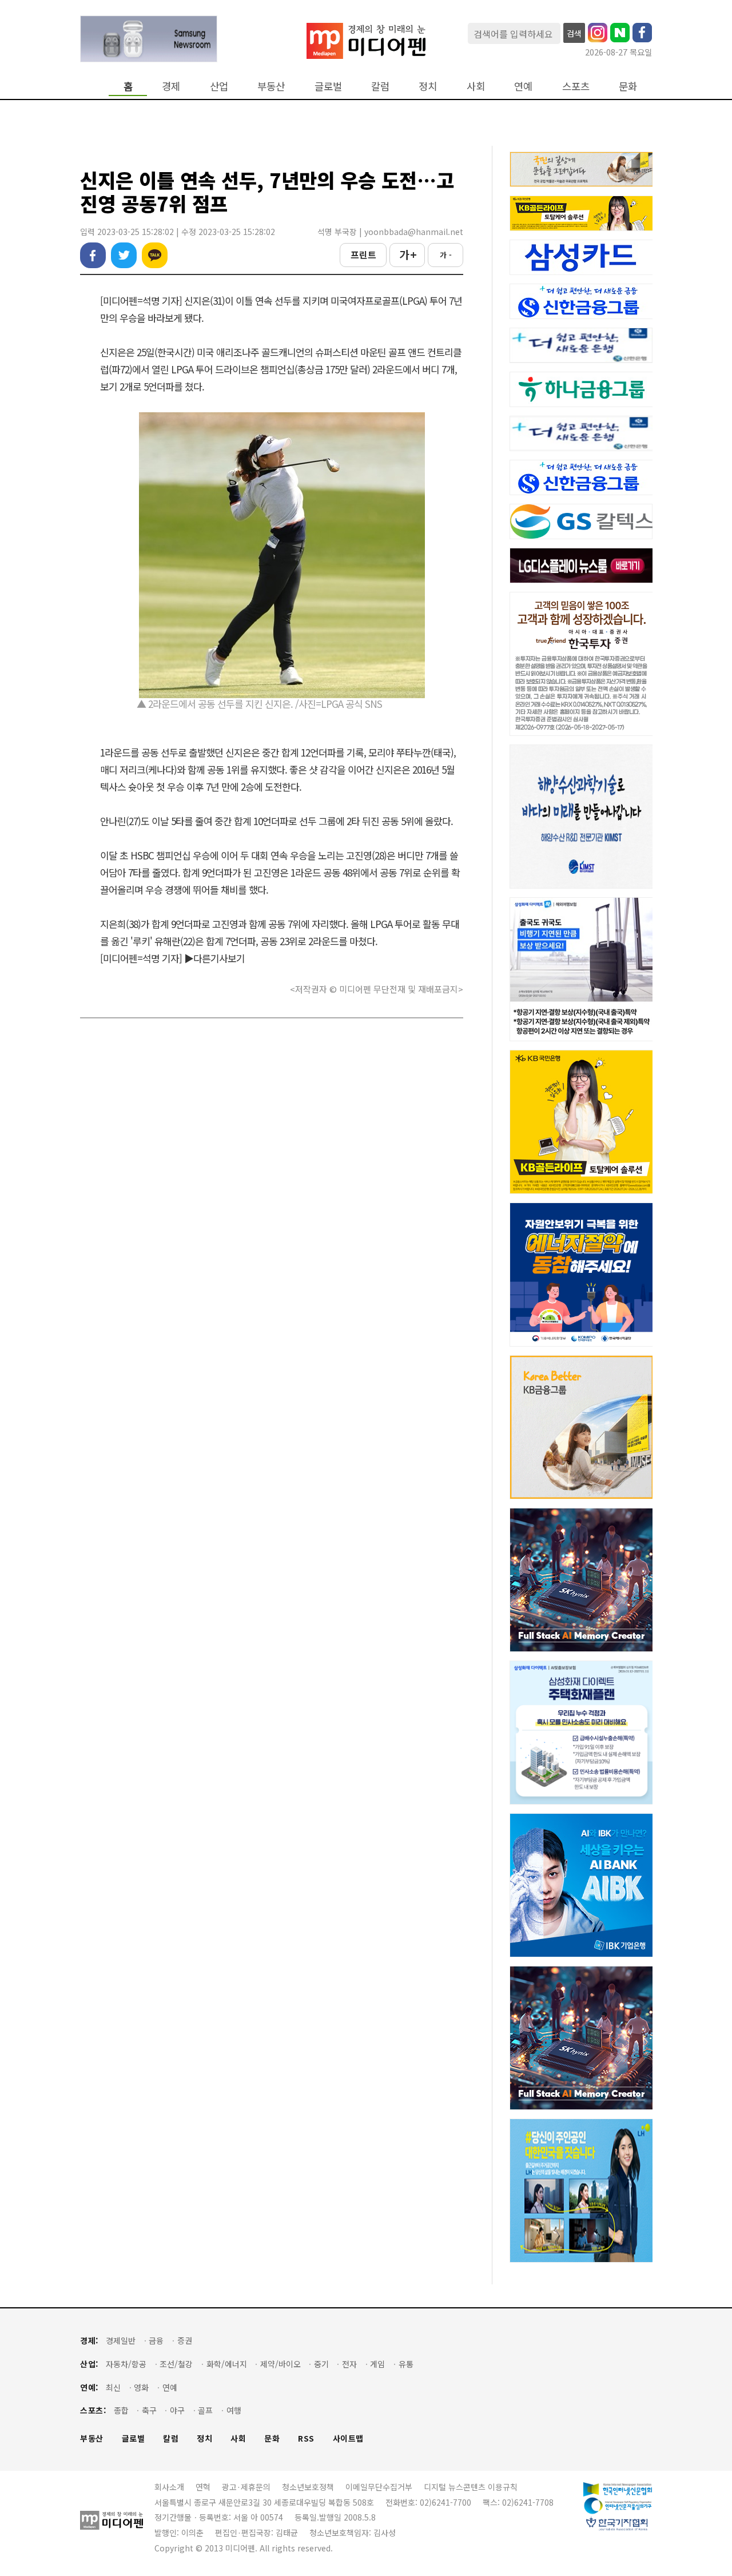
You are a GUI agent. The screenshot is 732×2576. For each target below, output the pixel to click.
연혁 (203, 2487)
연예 (523, 86)
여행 (234, 2410)
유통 (406, 2364)
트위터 (124, 255)
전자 (349, 2364)
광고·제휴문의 (246, 2487)
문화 (628, 86)
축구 (149, 2410)
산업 (219, 86)
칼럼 (380, 86)
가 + (407, 254)
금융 (156, 2341)
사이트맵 (348, 2438)
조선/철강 (176, 2364)
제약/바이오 (281, 2364)
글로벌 (328, 86)
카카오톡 (155, 255)
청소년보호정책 (308, 2487)
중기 (321, 2364)
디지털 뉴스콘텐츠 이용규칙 (471, 2487)
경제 (171, 86)
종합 (121, 2410)
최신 (113, 2388)
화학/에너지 (227, 2364)
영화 (141, 2388)
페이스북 (93, 255)
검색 (574, 33)
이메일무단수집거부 (379, 2487)
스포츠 (576, 86)
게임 (377, 2364)
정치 (428, 86)
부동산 (271, 86)
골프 (205, 2410)
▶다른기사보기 (214, 958)
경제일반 (121, 2341)
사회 (476, 86)
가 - (446, 255)
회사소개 (169, 2487)
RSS (306, 2438)
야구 (177, 2410)
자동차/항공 (126, 2364)
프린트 (363, 254)
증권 (185, 2341)
